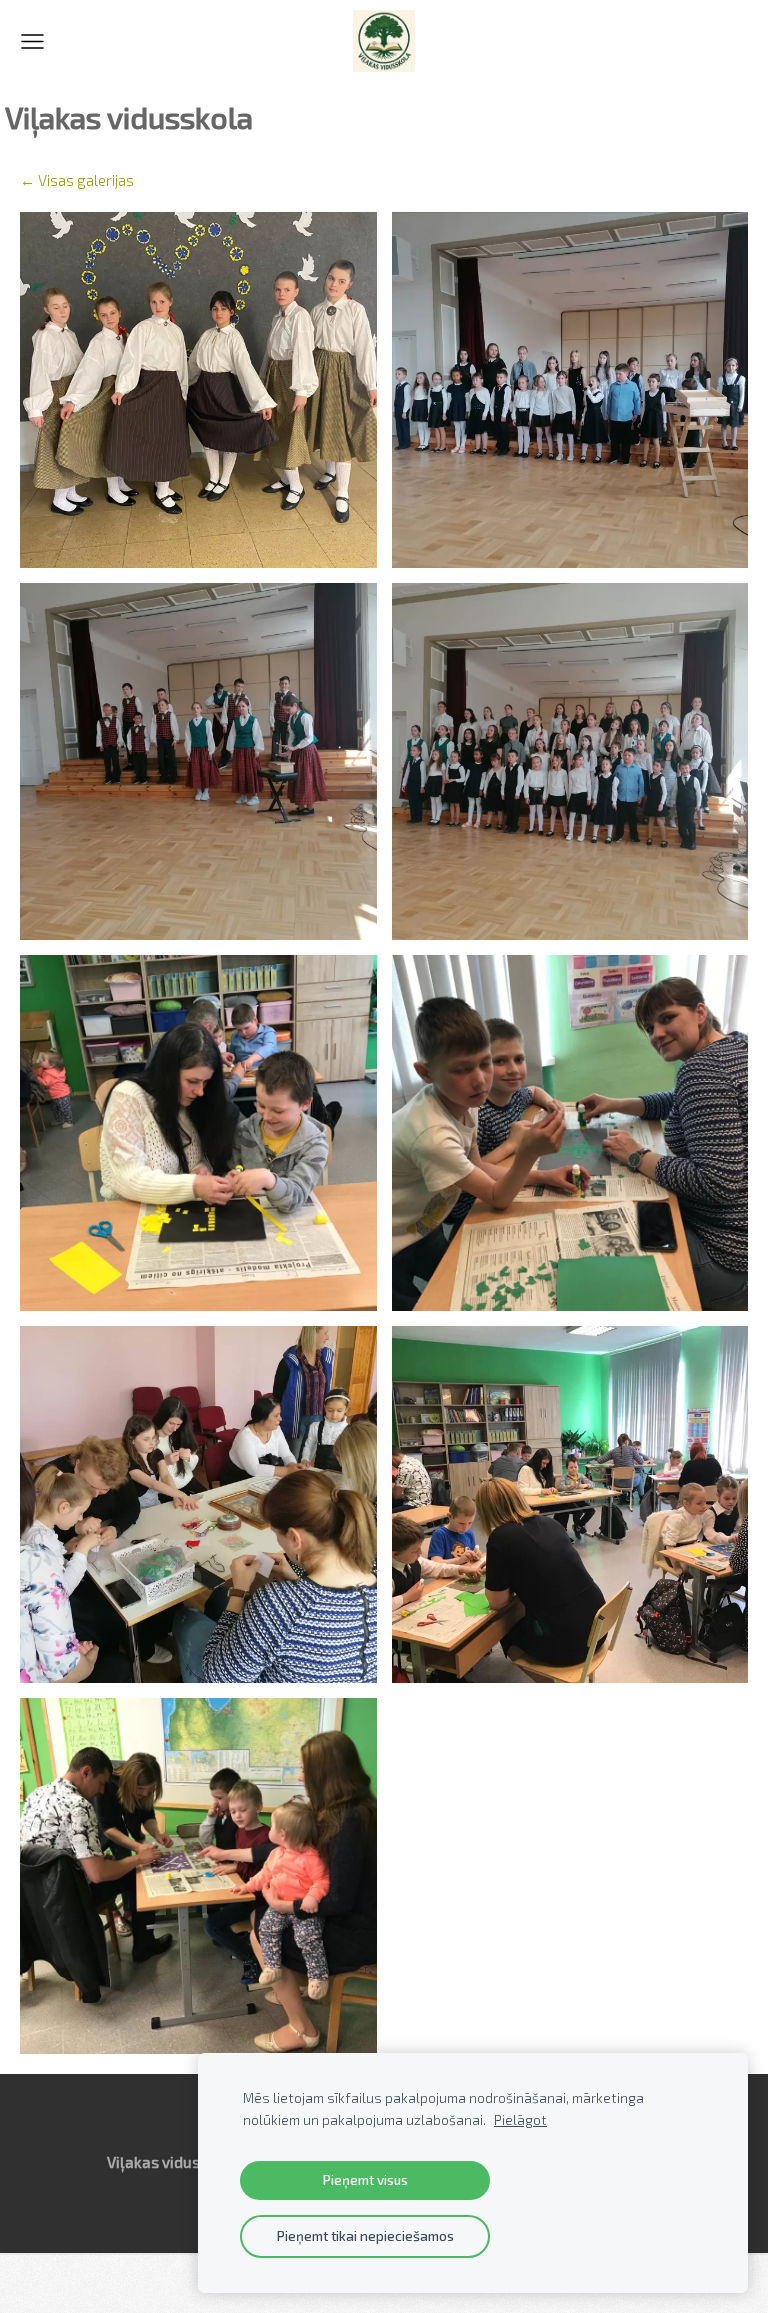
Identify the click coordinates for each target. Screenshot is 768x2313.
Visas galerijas (86, 180)
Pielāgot (520, 2120)
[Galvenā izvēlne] (32, 41)
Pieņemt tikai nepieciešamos (365, 2236)
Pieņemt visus (365, 2180)
